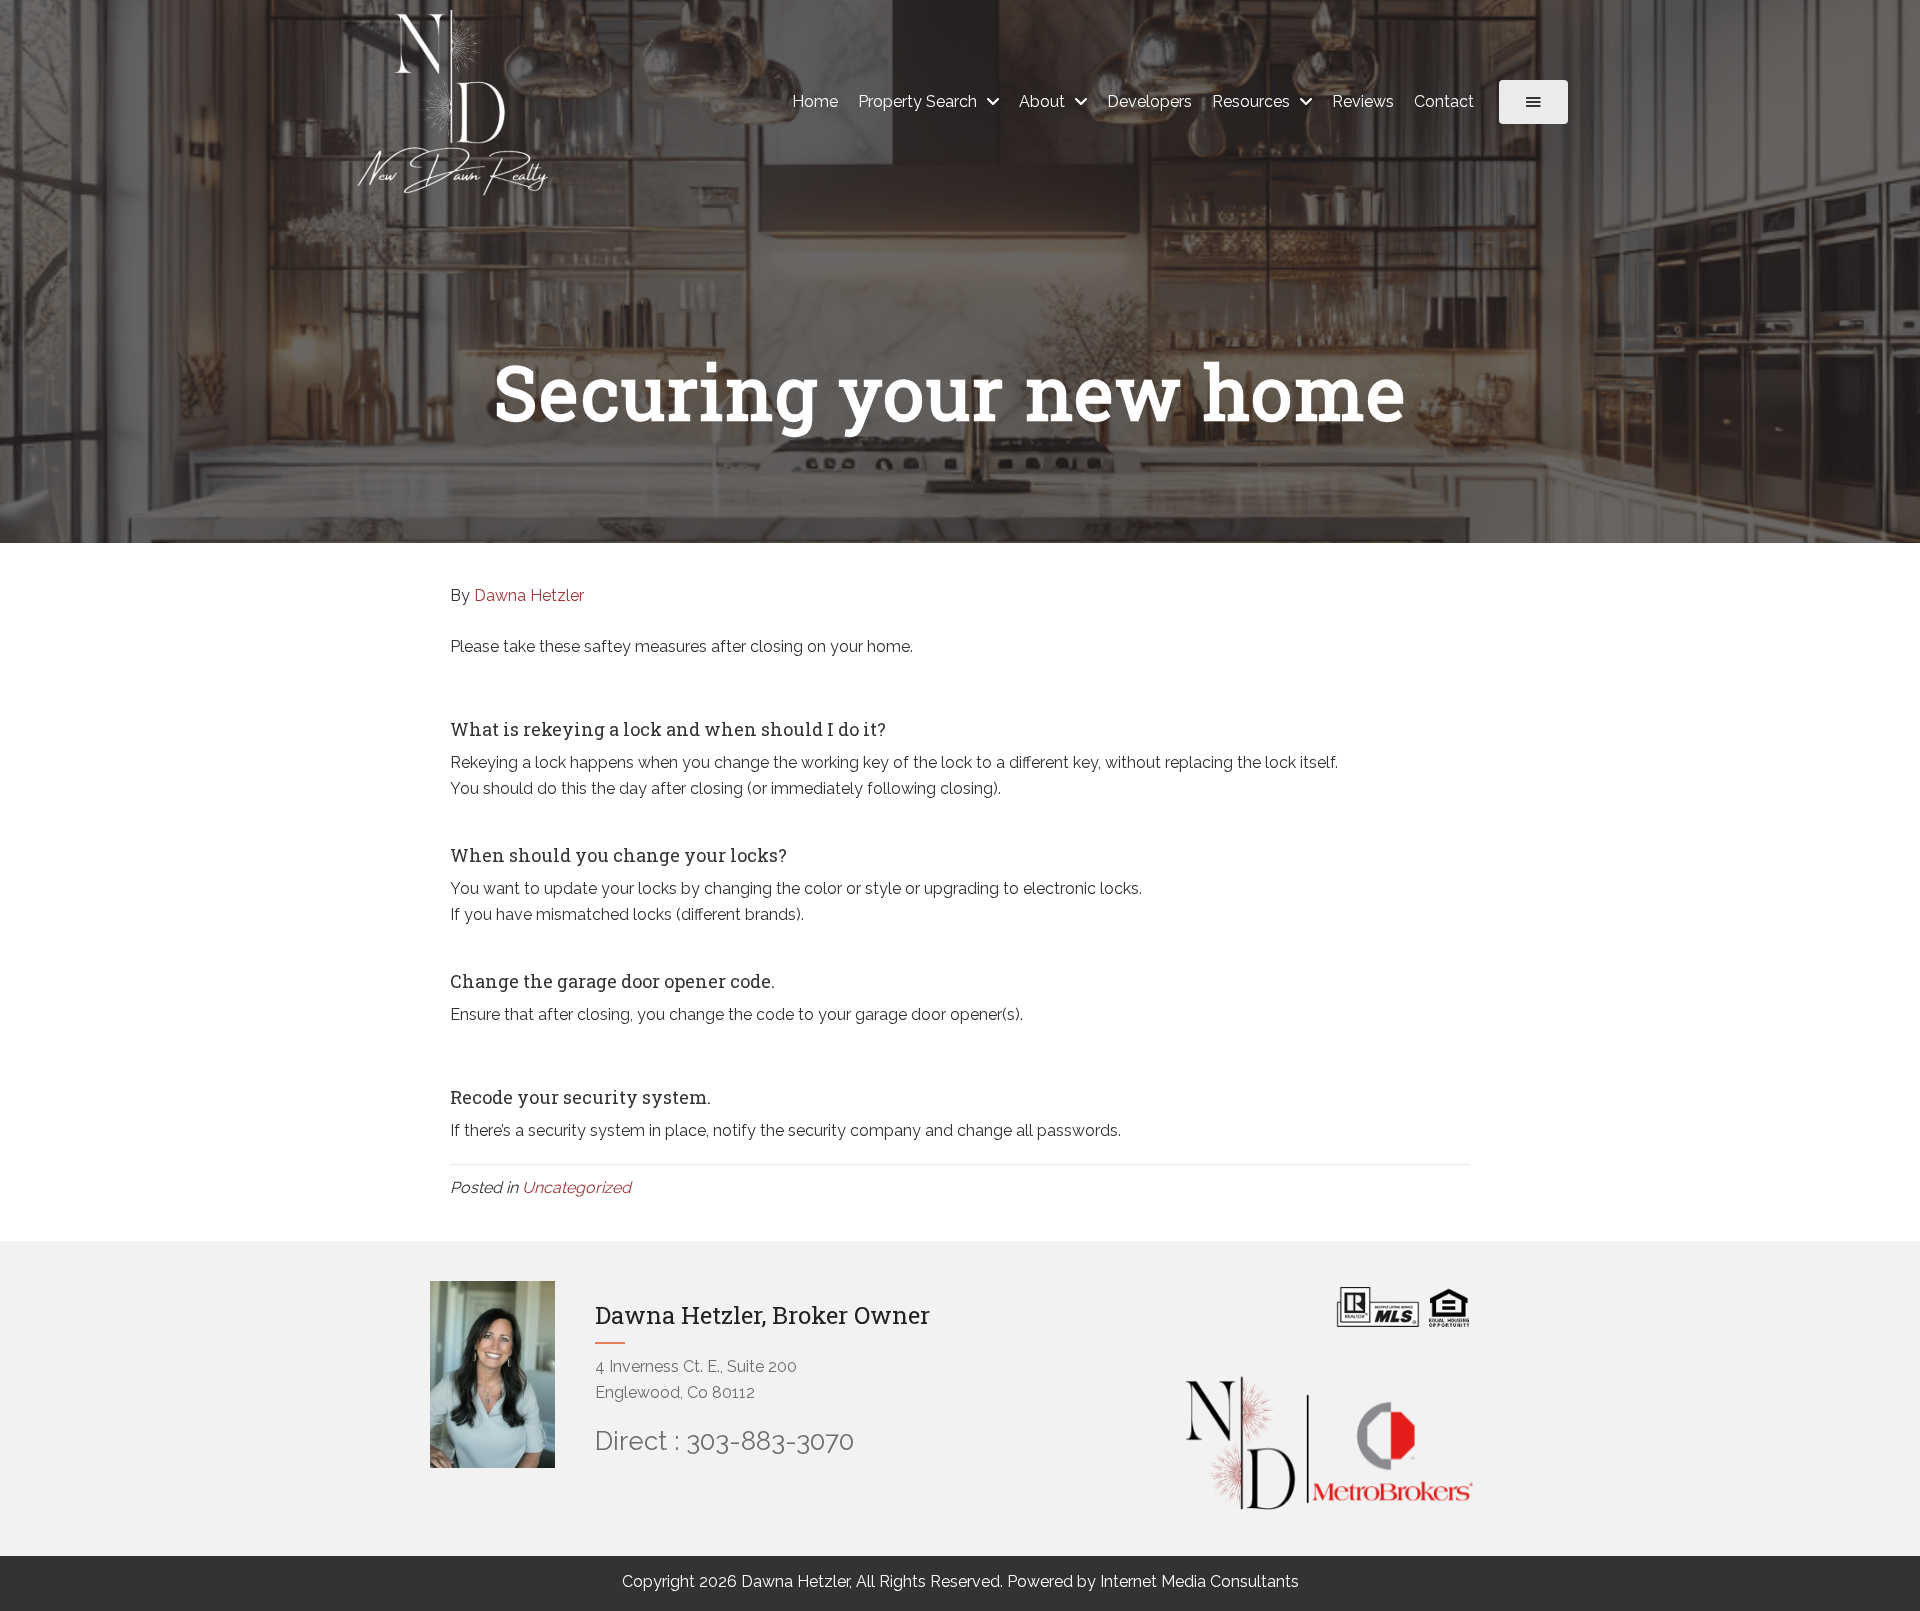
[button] (1533, 102)
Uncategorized (576, 1187)
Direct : (637, 1441)
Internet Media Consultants (1199, 1581)
